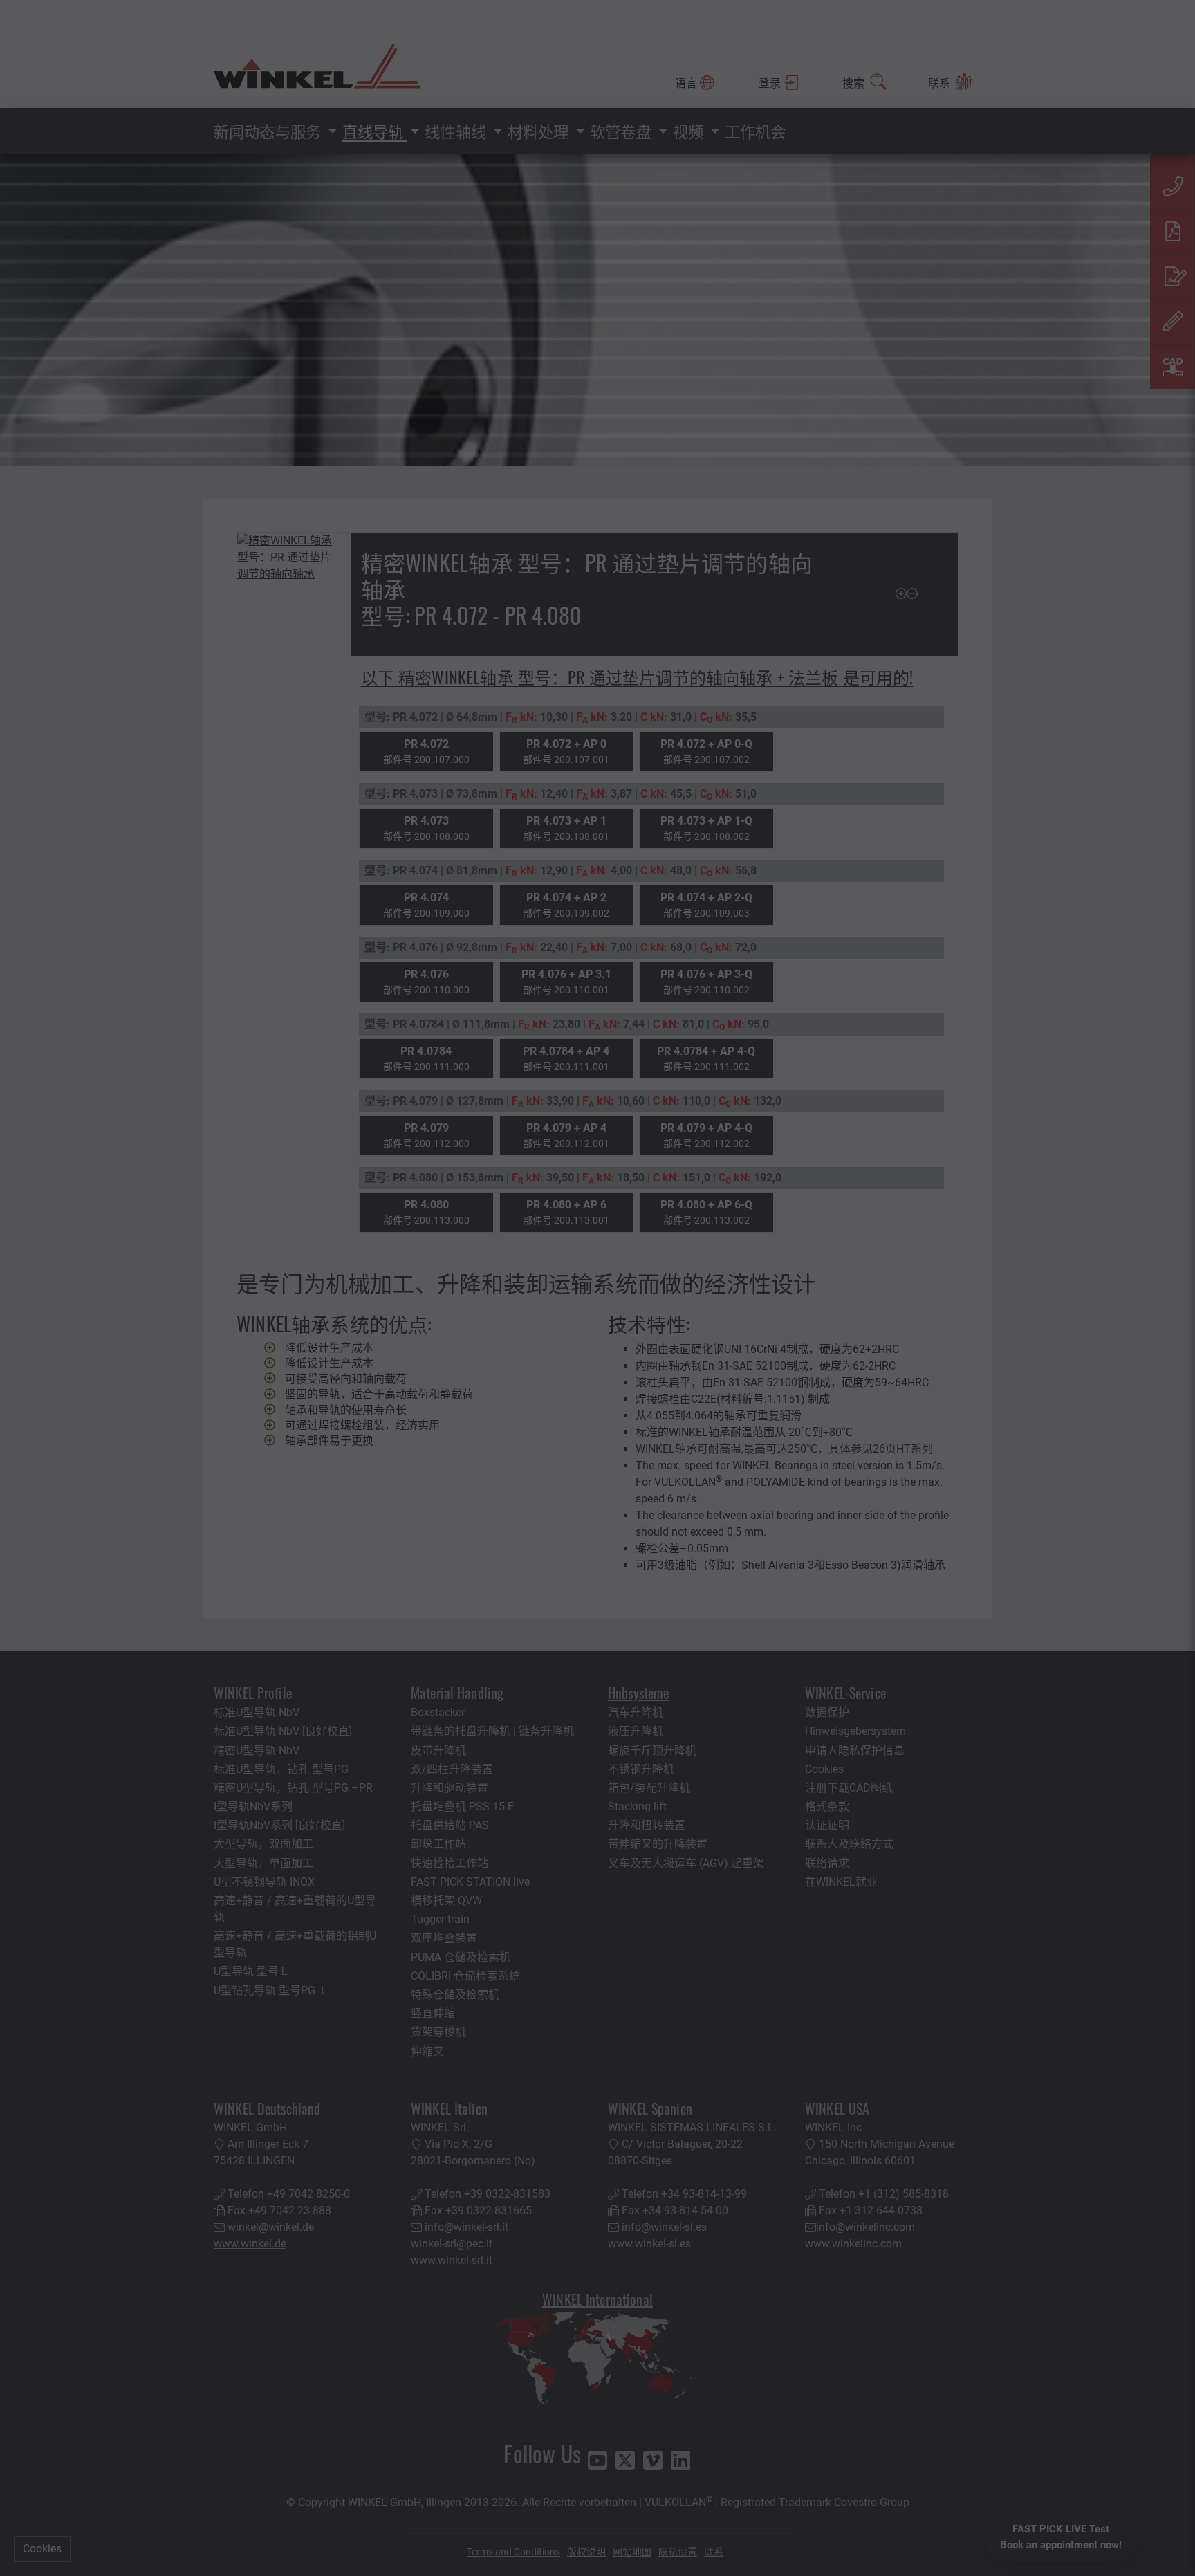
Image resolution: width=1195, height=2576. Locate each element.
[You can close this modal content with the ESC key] (597, 1288)
